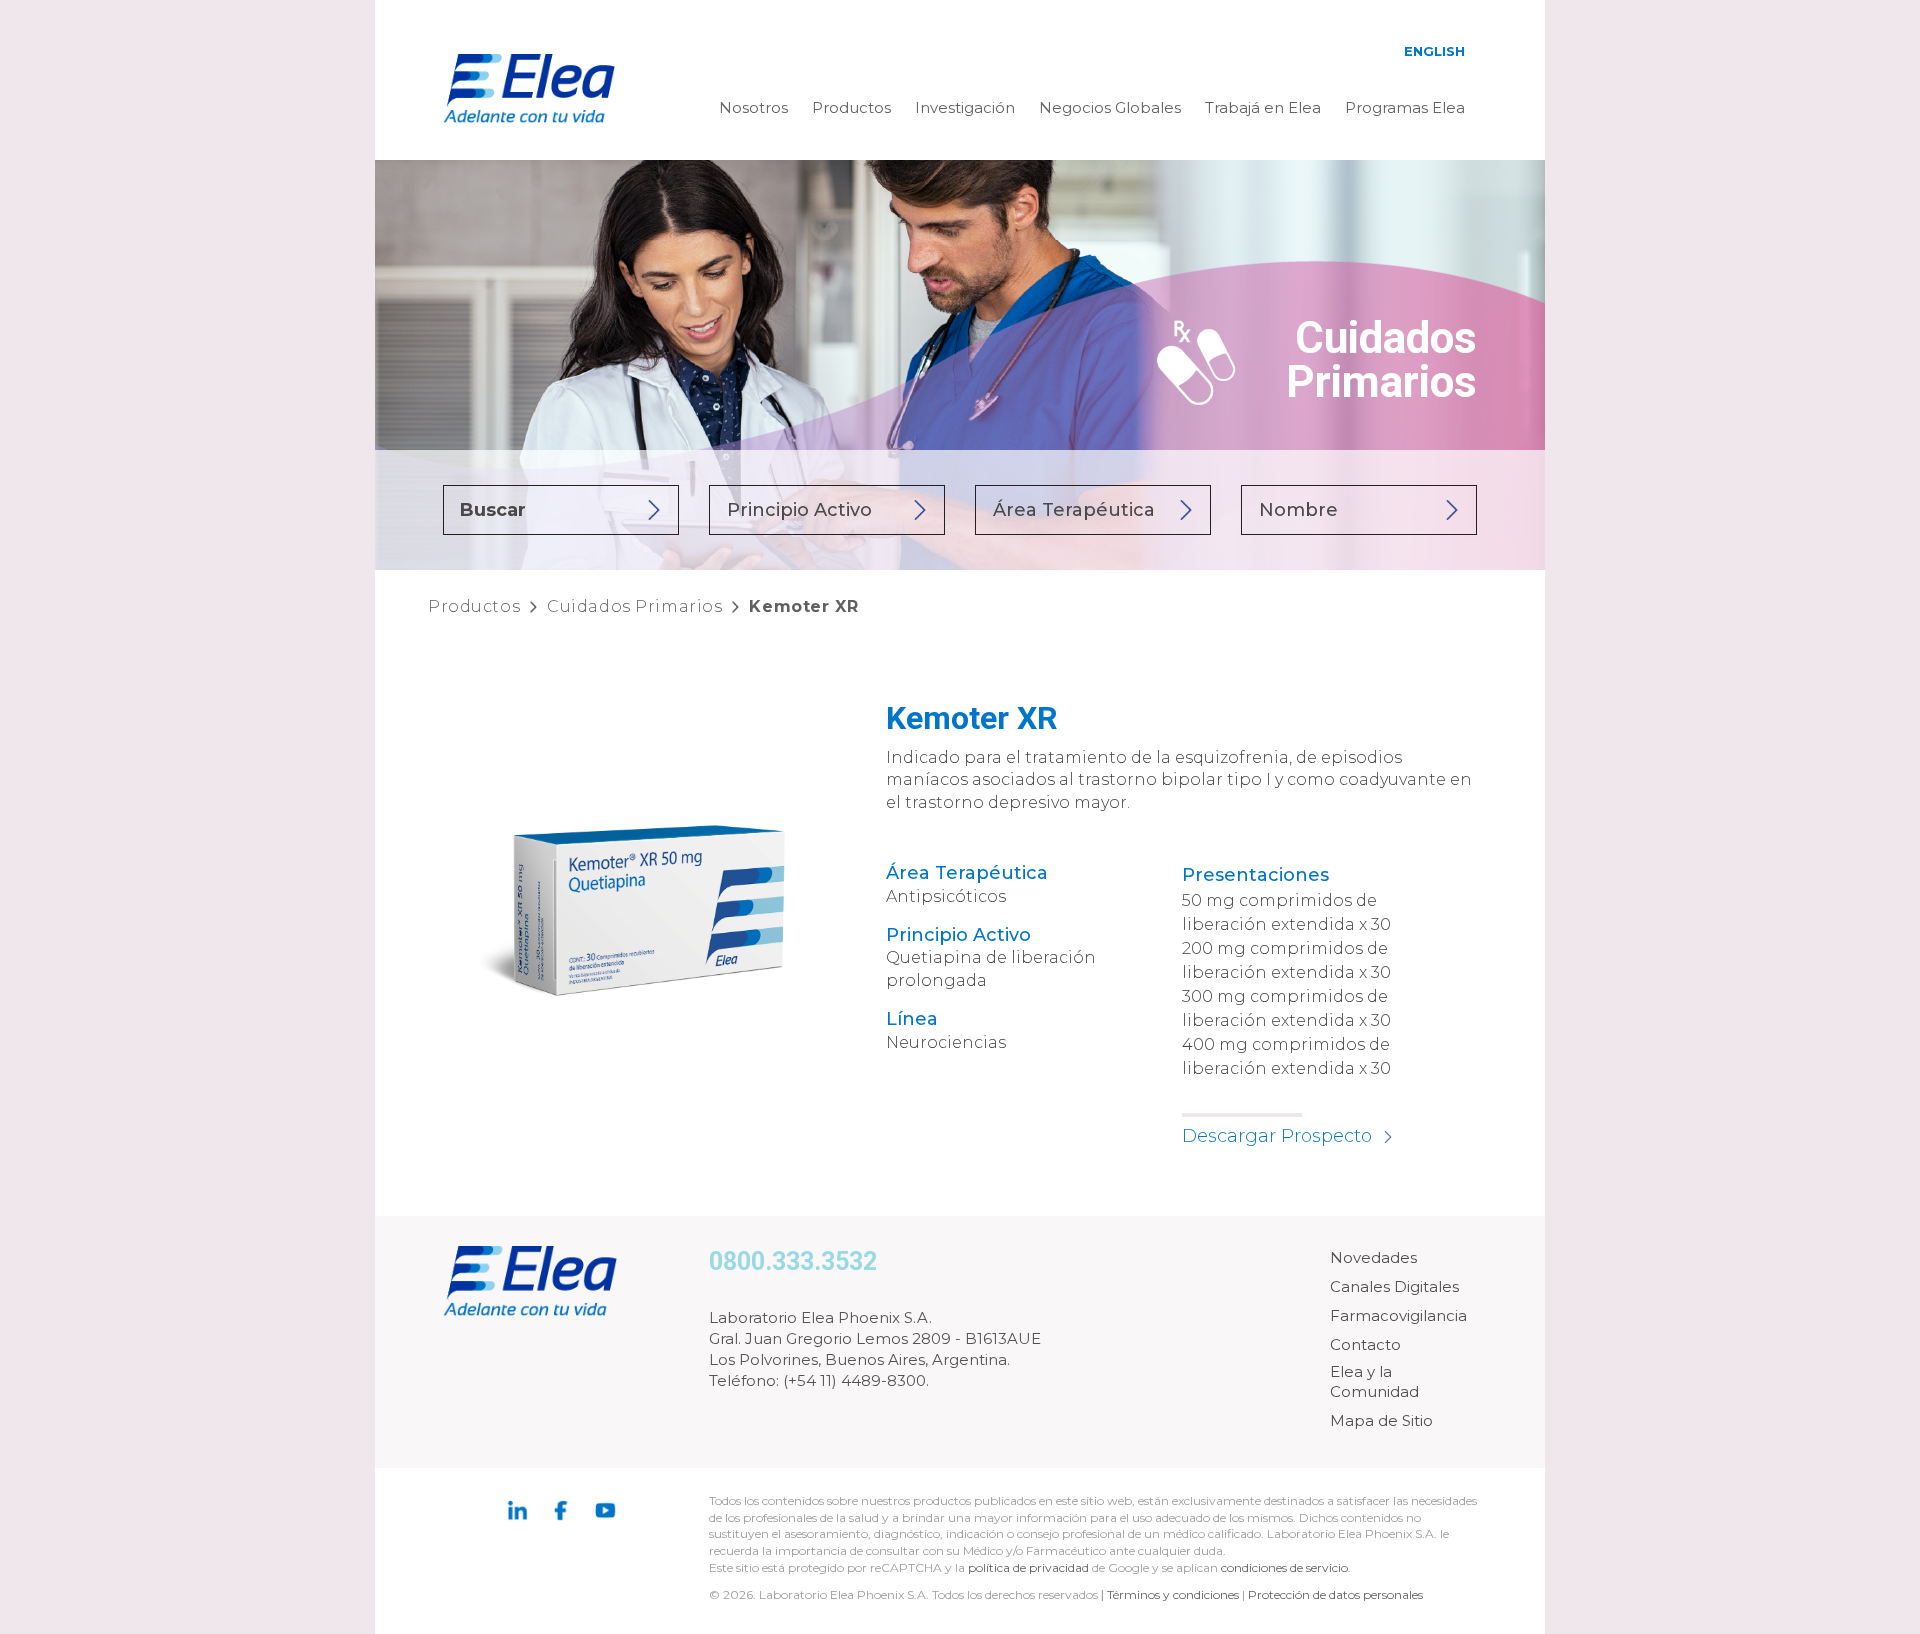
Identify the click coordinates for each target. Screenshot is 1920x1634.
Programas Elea (1405, 107)
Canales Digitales (1394, 1286)
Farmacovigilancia (1398, 1315)
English (1434, 51)
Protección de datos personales (1335, 1594)
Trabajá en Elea (1263, 107)
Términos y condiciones (1173, 1594)
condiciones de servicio (1284, 1567)
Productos (851, 107)
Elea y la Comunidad (1374, 1381)
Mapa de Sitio (1381, 1420)
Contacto (1365, 1344)
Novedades (1373, 1257)
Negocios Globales (1110, 107)
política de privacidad (1030, 1567)
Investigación (965, 107)
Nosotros (753, 107)
